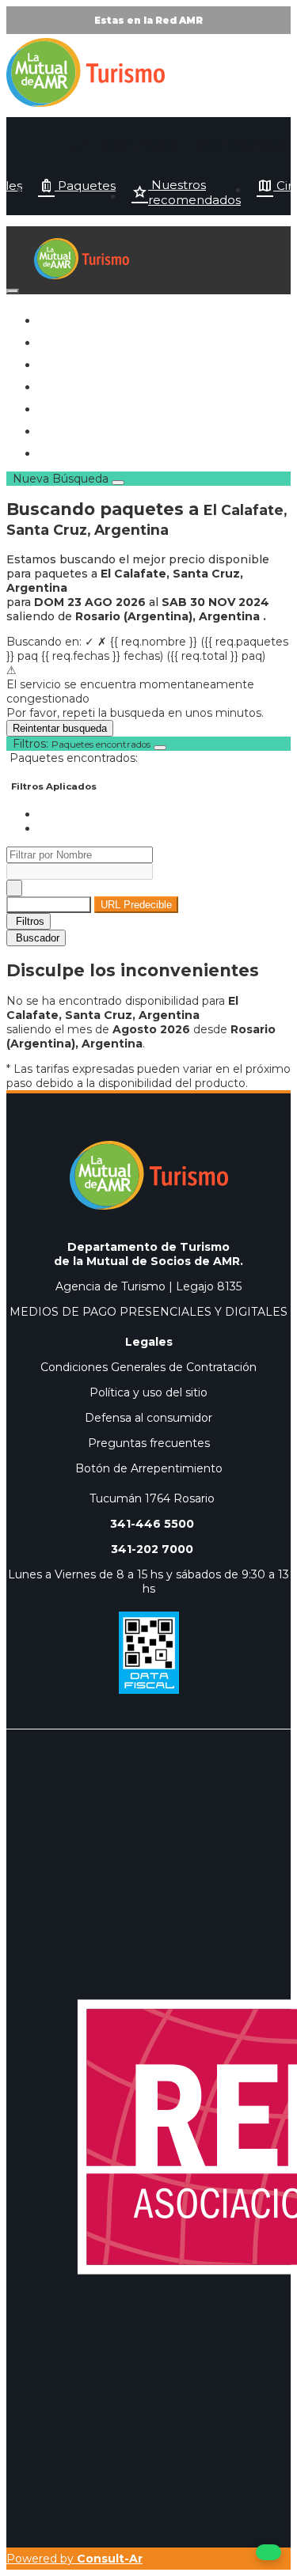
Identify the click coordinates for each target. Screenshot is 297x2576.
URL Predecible (136, 905)
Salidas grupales (101, 427)
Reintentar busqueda (60, 728)
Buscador (38, 938)
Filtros (30, 921)
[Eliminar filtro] (14, 888)
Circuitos (76, 405)
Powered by (74, 2559)
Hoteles (74, 338)
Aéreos (71, 316)
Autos (68, 449)
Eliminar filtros (50, 905)
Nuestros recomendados (186, 192)
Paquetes (77, 186)
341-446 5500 (241, 146)
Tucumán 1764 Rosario (149, 1498)
